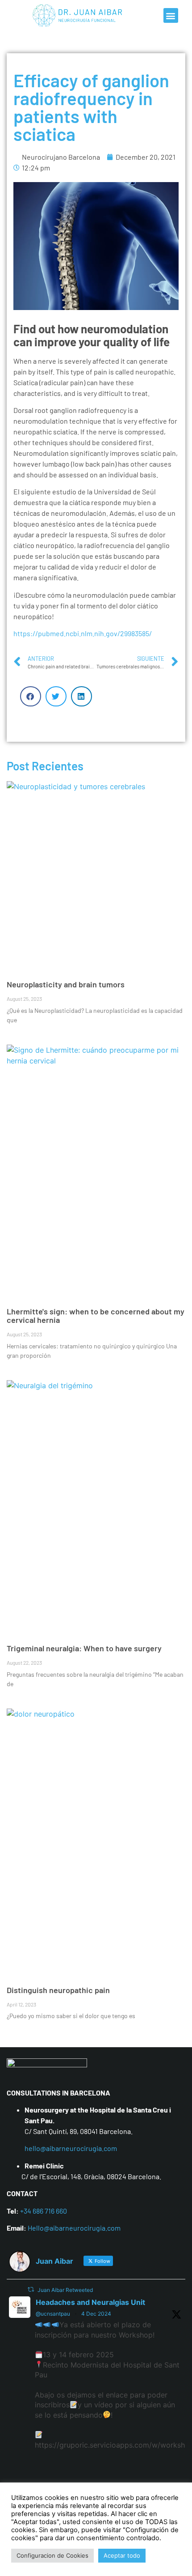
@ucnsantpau (53, 2314)
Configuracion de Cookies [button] (52, 2555)
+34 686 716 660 (44, 2211)
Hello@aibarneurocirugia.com (74, 2228)
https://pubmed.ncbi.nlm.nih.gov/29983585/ (83, 633)
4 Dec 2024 (96, 2314)
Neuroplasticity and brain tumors (66, 984)
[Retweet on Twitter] (31, 2289)
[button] (171, 15)
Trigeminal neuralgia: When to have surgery (84, 1648)
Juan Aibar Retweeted (65, 2290)
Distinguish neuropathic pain (58, 1990)
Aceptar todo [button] (122, 2555)
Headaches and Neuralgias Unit (90, 2302)
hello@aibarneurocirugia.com (71, 2148)
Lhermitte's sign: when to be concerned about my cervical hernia (96, 1316)
